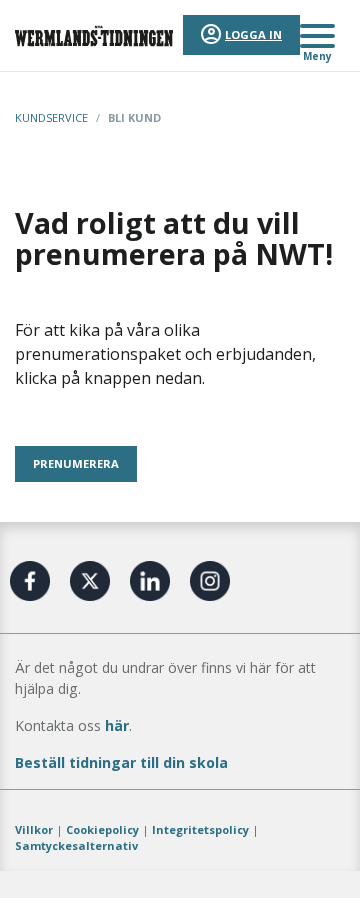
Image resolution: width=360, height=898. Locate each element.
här (117, 725)
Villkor (34, 829)
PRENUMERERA (76, 463)
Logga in (253, 34)
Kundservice (51, 117)
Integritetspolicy (200, 829)
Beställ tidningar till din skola (121, 762)
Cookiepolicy (102, 829)
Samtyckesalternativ (76, 845)
